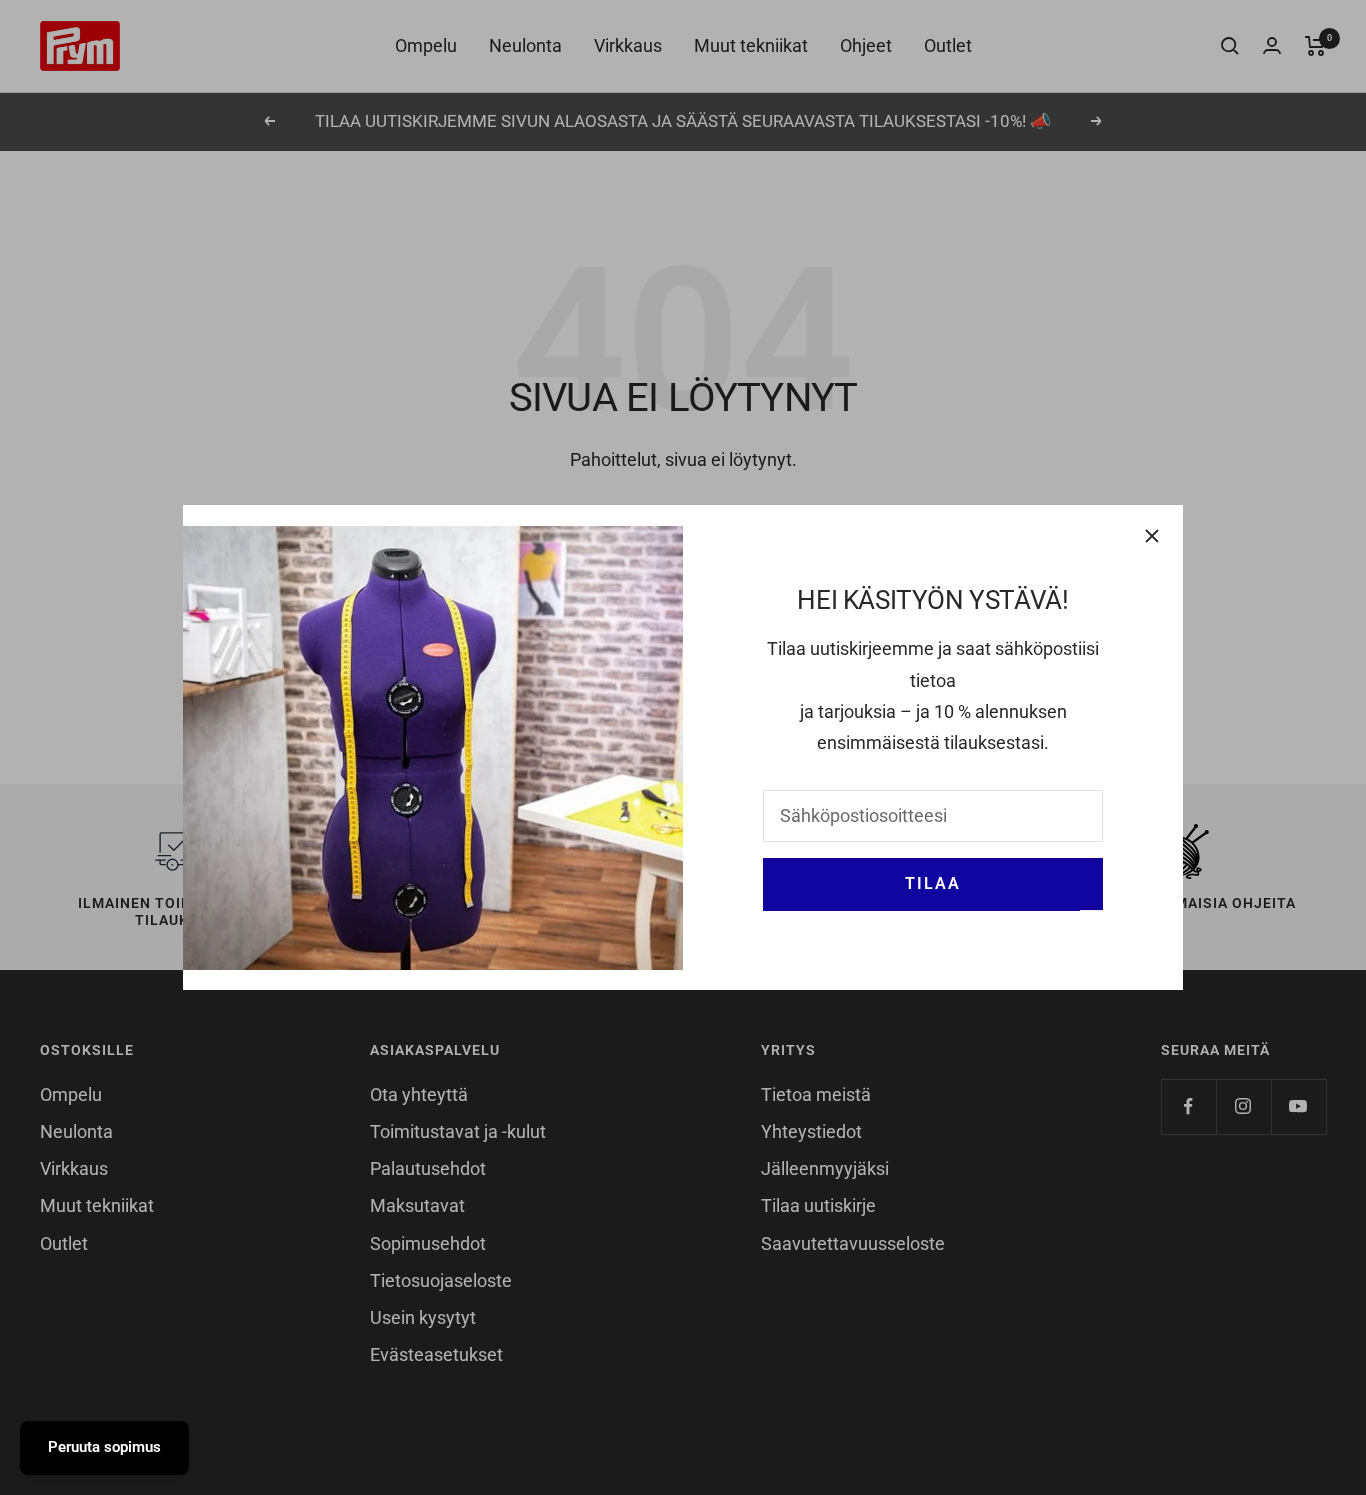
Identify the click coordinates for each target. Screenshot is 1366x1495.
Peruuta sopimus (104, 1447)
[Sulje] (1152, 536)
